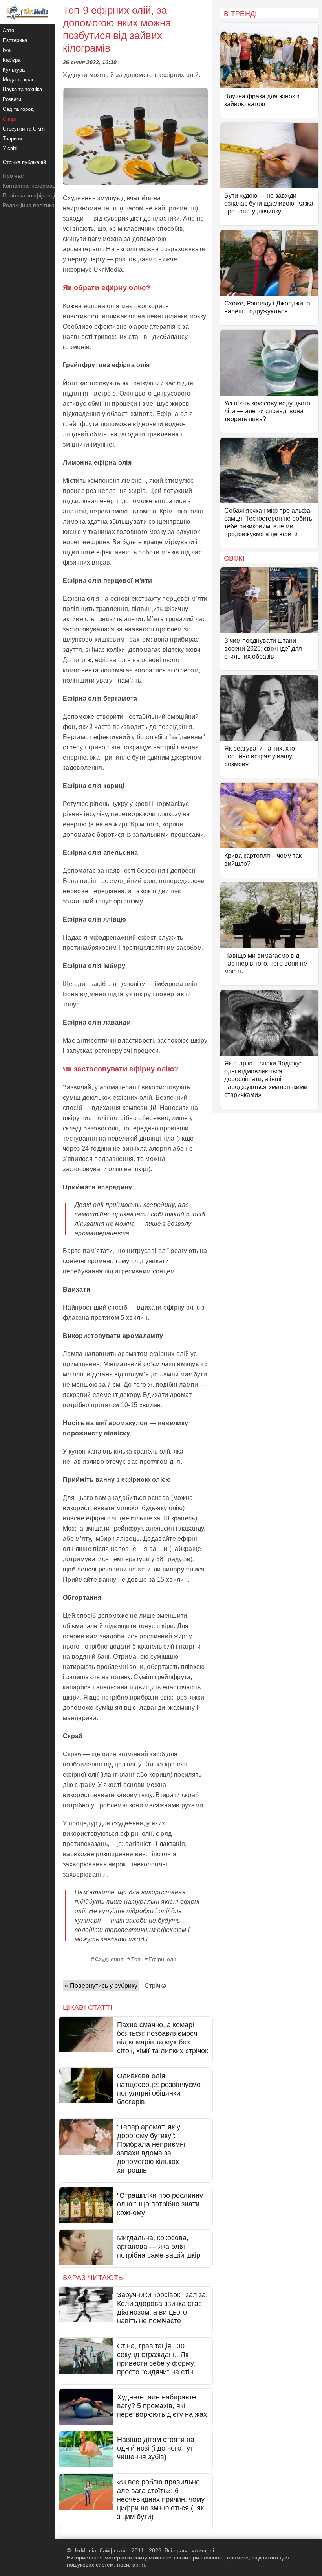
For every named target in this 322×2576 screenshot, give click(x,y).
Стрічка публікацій (24, 162)
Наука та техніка (22, 89)
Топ (136, 1959)
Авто (8, 30)
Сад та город (18, 109)
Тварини (12, 139)
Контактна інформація (31, 186)
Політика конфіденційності (37, 195)
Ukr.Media (108, 270)
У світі (10, 148)
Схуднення (109, 1959)
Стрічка (156, 1986)
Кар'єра (12, 60)
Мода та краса (20, 80)
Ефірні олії (162, 1959)
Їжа (7, 50)
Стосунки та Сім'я (24, 129)
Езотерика (15, 40)
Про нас (13, 176)
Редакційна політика (29, 205)
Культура (14, 70)
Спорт (10, 119)
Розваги (12, 99)
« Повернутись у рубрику (101, 1986)
